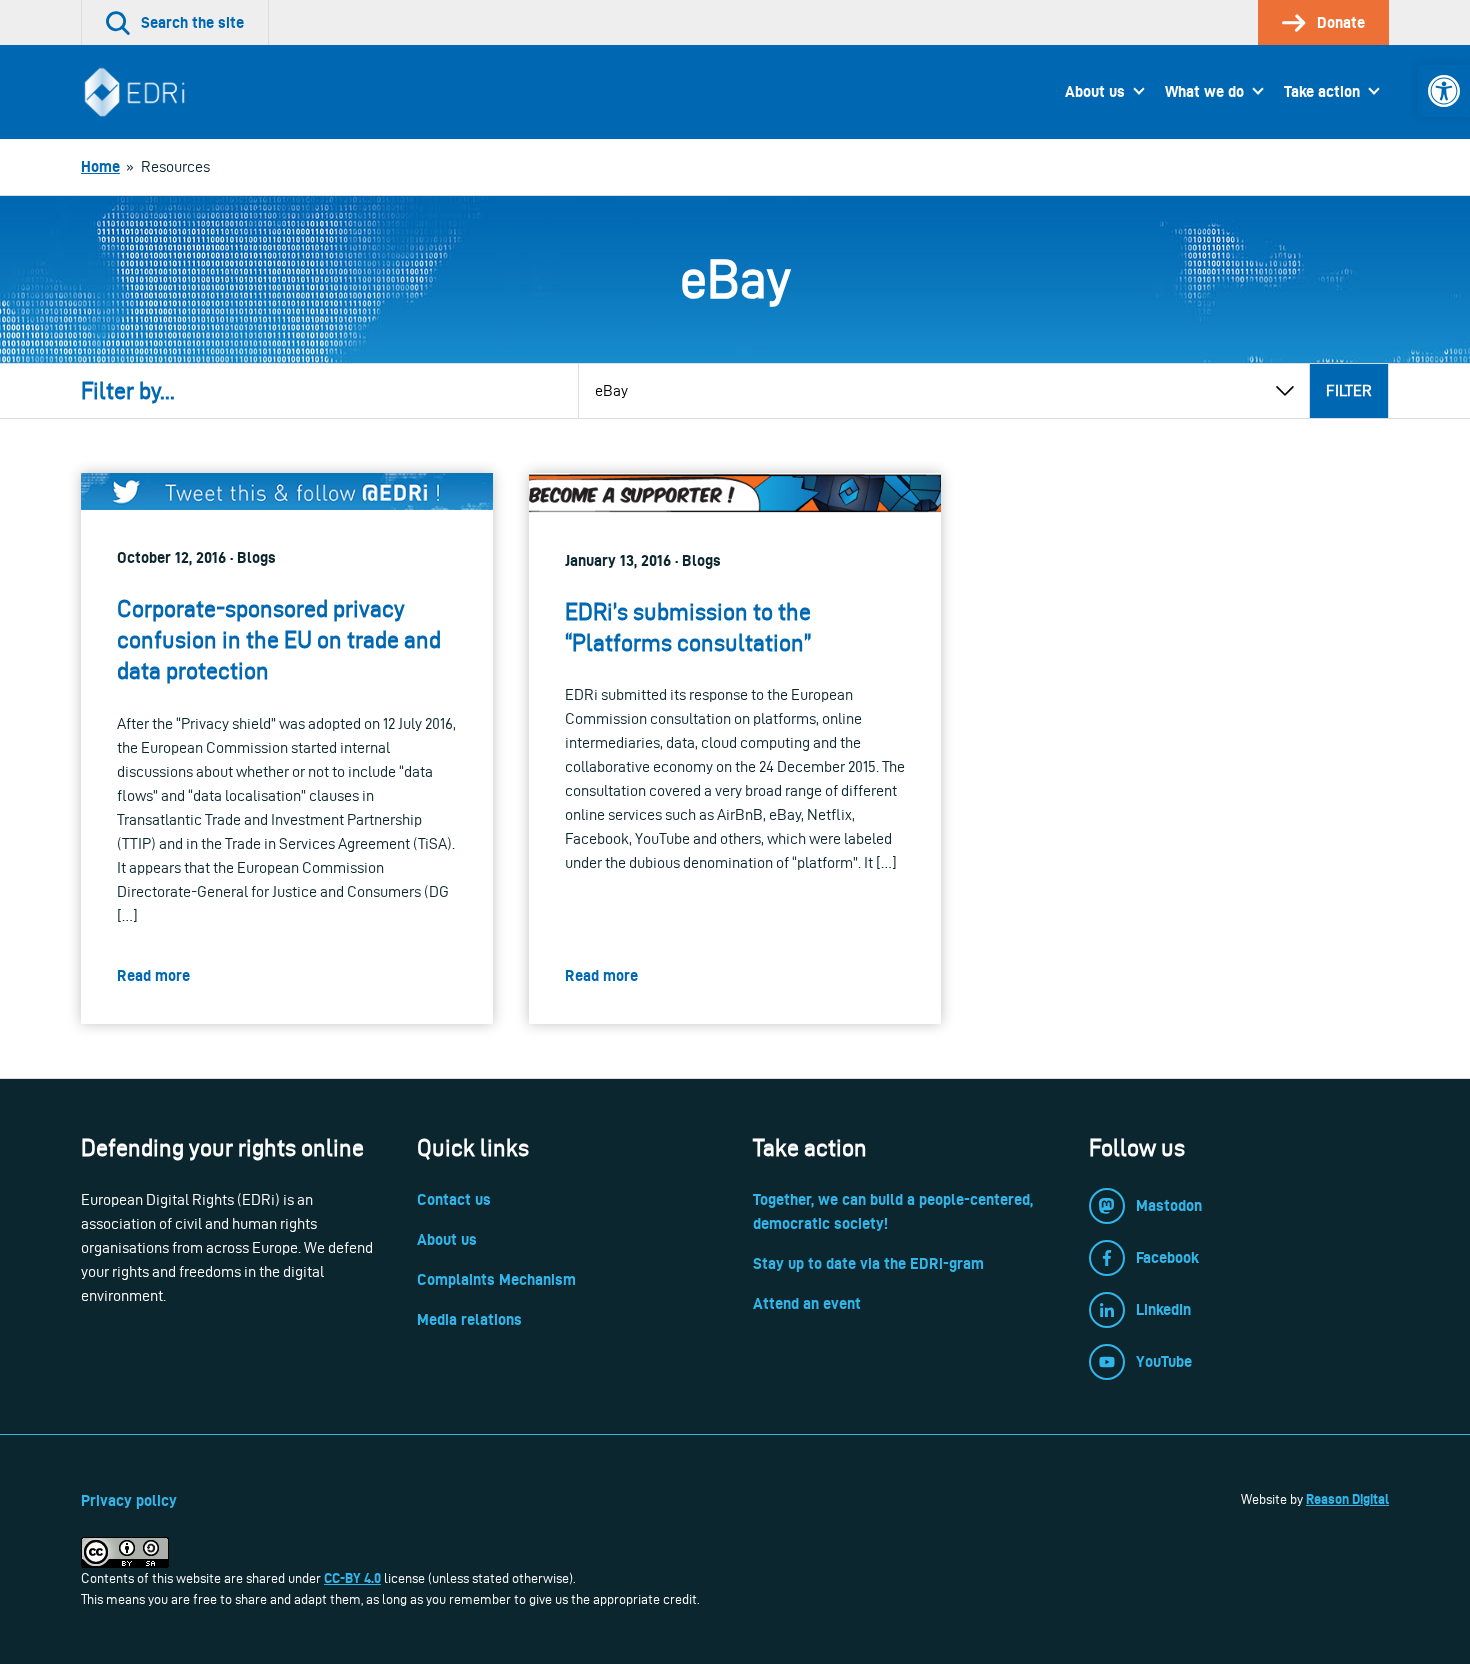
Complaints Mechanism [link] (496, 1279)
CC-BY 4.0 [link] (352, 1578)
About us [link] (1095, 91)
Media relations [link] (469, 1319)
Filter (1349, 390)
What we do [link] (1204, 91)
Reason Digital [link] (1347, 1499)
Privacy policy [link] (129, 1500)
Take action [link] (1322, 91)
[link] (1444, 91)
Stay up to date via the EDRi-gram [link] (868, 1263)
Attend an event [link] (807, 1303)
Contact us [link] (454, 1199)
